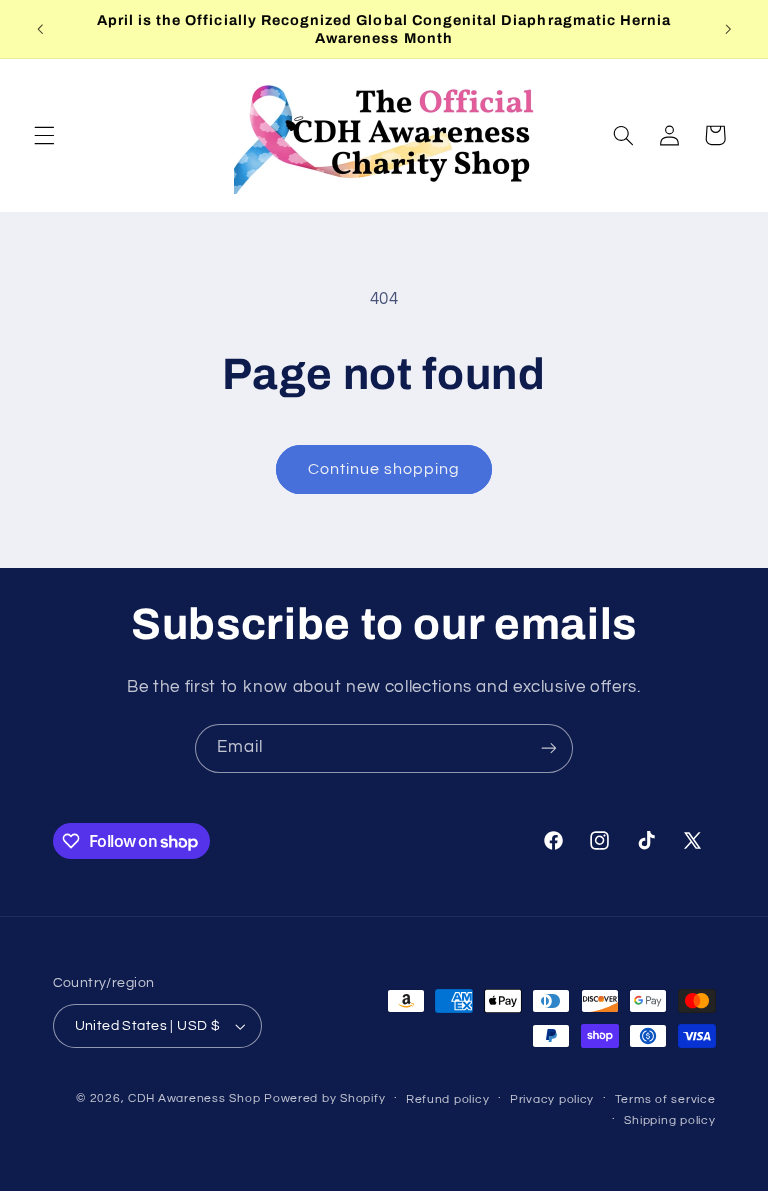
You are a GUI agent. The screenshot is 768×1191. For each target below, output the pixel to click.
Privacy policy (552, 1099)
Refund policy (448, 1099)
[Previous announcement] (40, 29)
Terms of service (665, 1099)
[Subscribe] (549, 748)
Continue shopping (384, 469)
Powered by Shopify (324, 1098)
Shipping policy (669, 1120)
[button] (44, 135)
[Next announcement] (728, 29)
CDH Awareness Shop (194, 1098)
